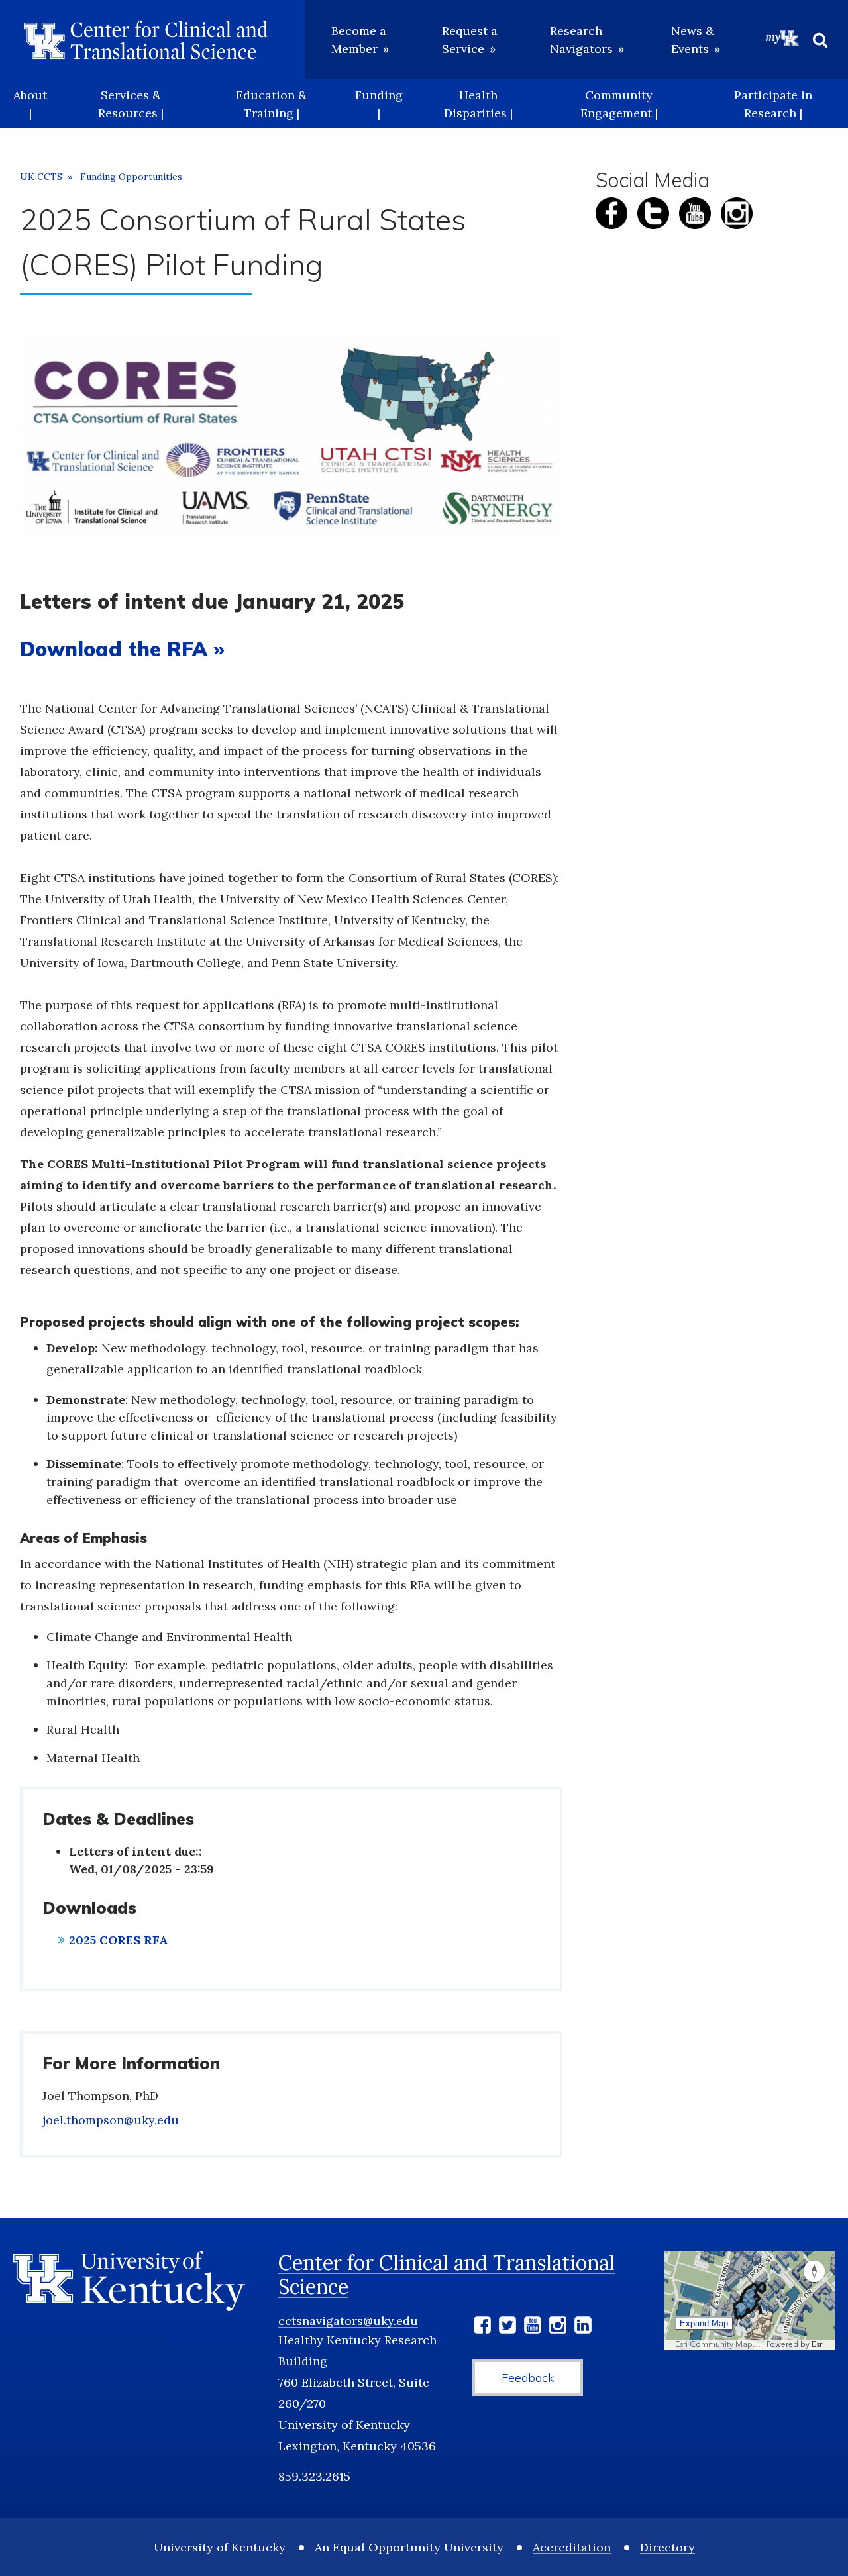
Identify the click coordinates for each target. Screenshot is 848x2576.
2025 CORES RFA (119, 1940)
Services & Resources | (131, 104)
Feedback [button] (528, 2378)
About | (30, 104)
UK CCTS (41, 177)
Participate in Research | (773, 104)
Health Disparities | (478, 104)
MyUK (782, 38)
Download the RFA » (122, 649)
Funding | (379, 104)
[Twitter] (507, 2327)
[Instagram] (558, 2327)
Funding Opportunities (131, 177)
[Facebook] (482, 2327)
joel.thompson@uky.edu (111, 2120)
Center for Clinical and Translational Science (447, 2275)
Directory (667, 2547)
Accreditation (572, 2547)
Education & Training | (271, 104)
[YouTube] (533, 2327)
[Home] (146, 40)
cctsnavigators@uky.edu (348, 2321)
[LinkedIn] (583, 2327)
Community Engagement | (619, 104)
